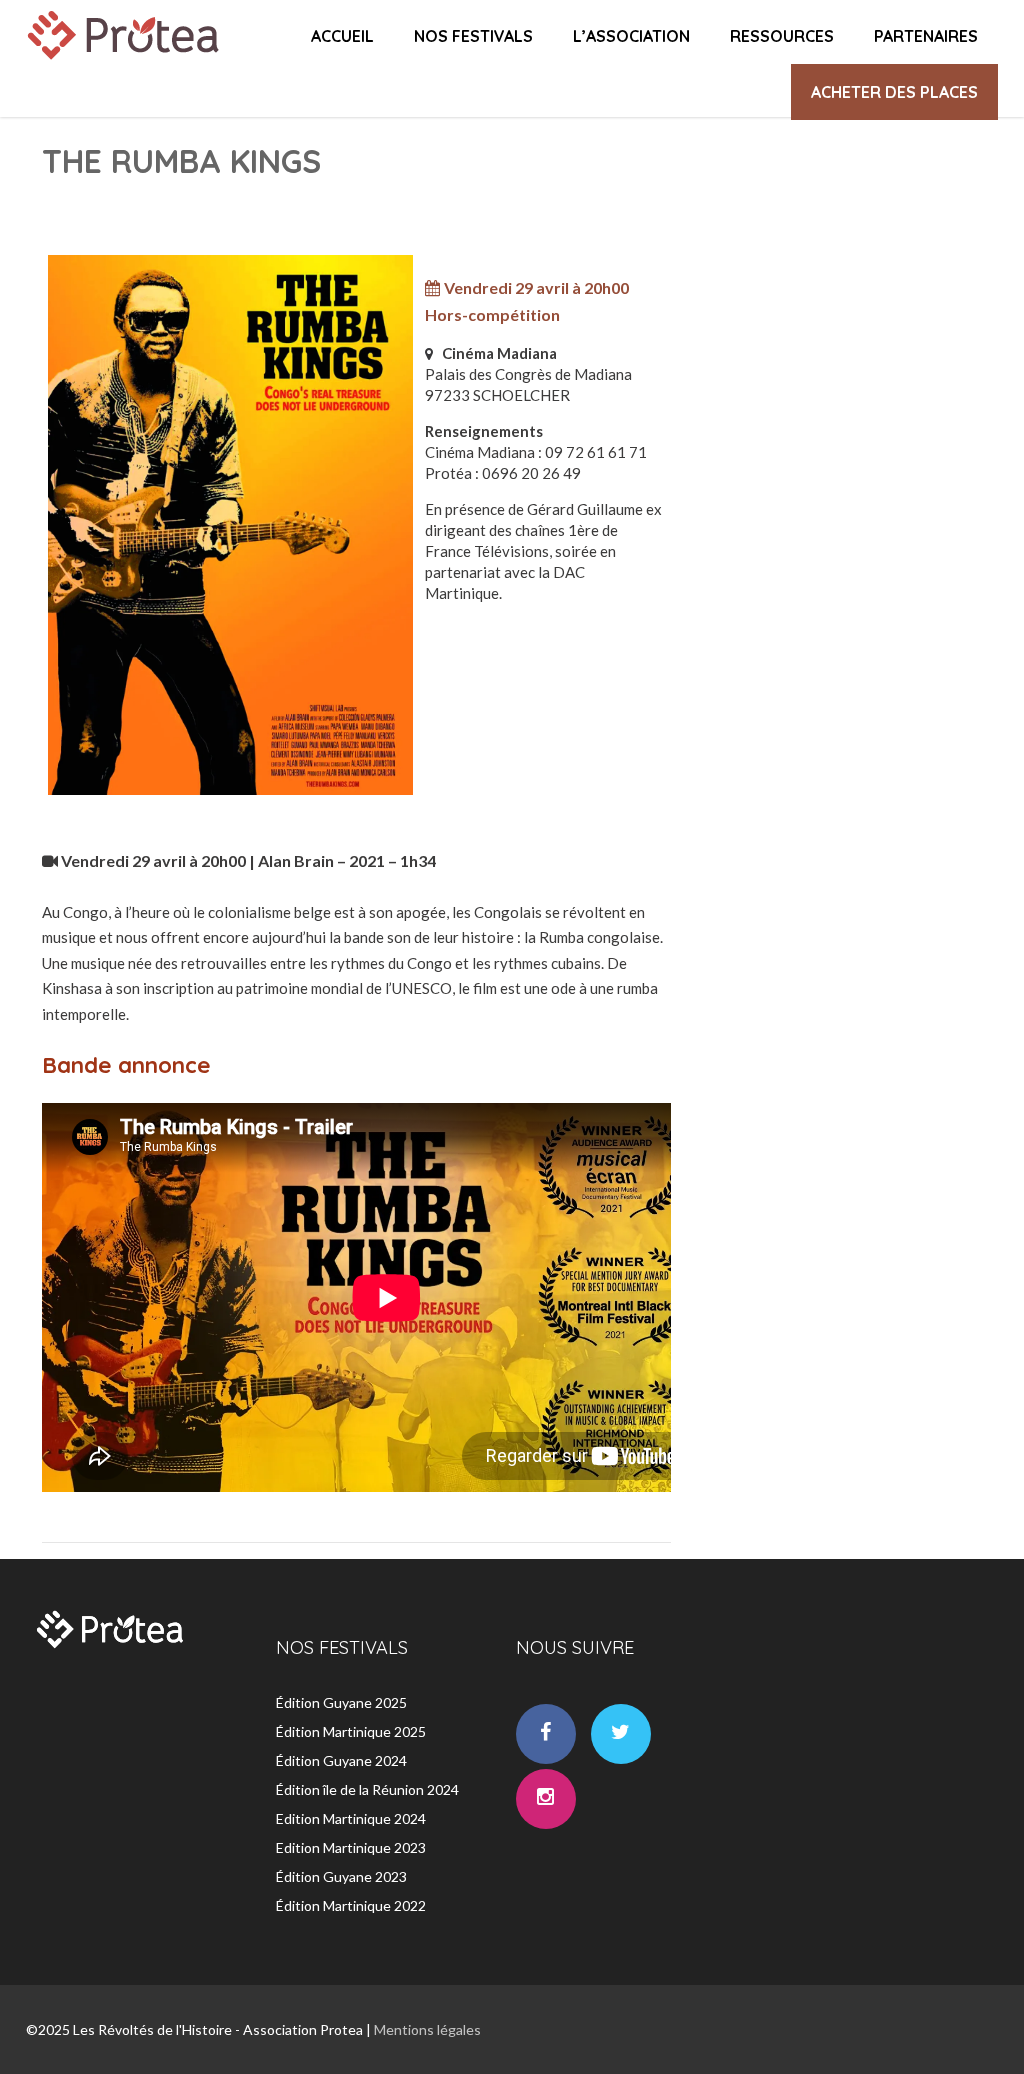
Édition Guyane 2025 (341, 1702)
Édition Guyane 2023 (341, 1876)
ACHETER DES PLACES (894, 92)
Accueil (342, 36)
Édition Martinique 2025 (351, 1731)
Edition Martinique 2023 (351, 1847)
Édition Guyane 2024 (341, 1760)
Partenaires (926, 36)
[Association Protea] (126, 64)
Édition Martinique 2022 (351, 1905)
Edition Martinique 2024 (351, 1818)
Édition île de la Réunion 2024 (367, 1789)
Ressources (782, 36)
